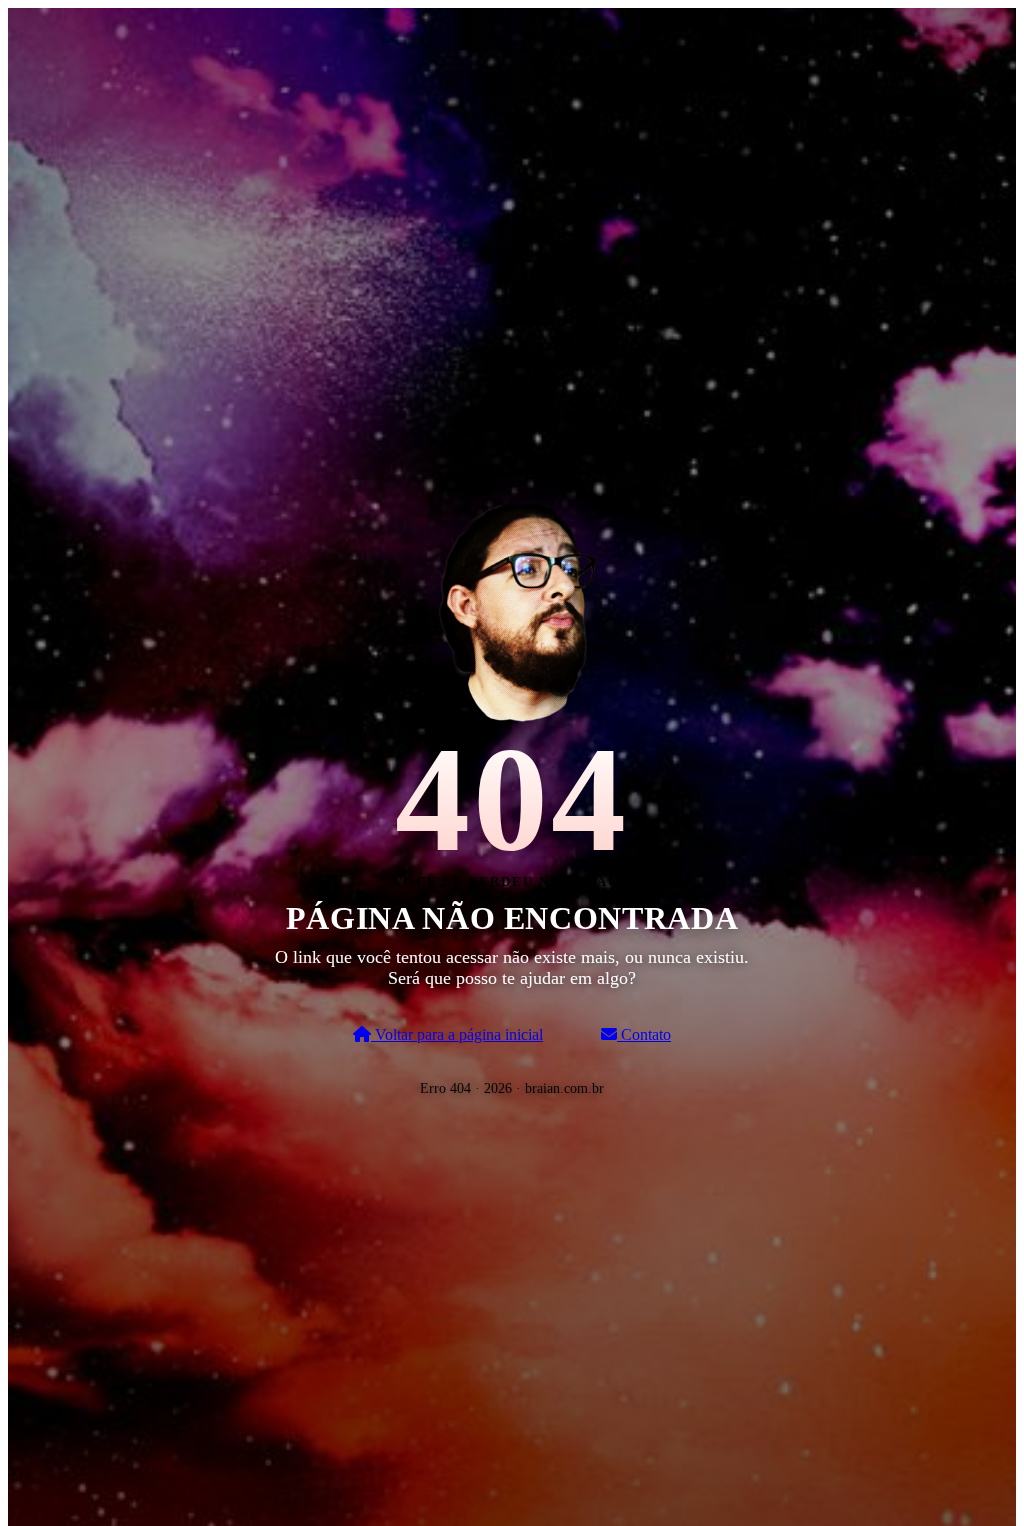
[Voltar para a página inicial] (512, 608)
